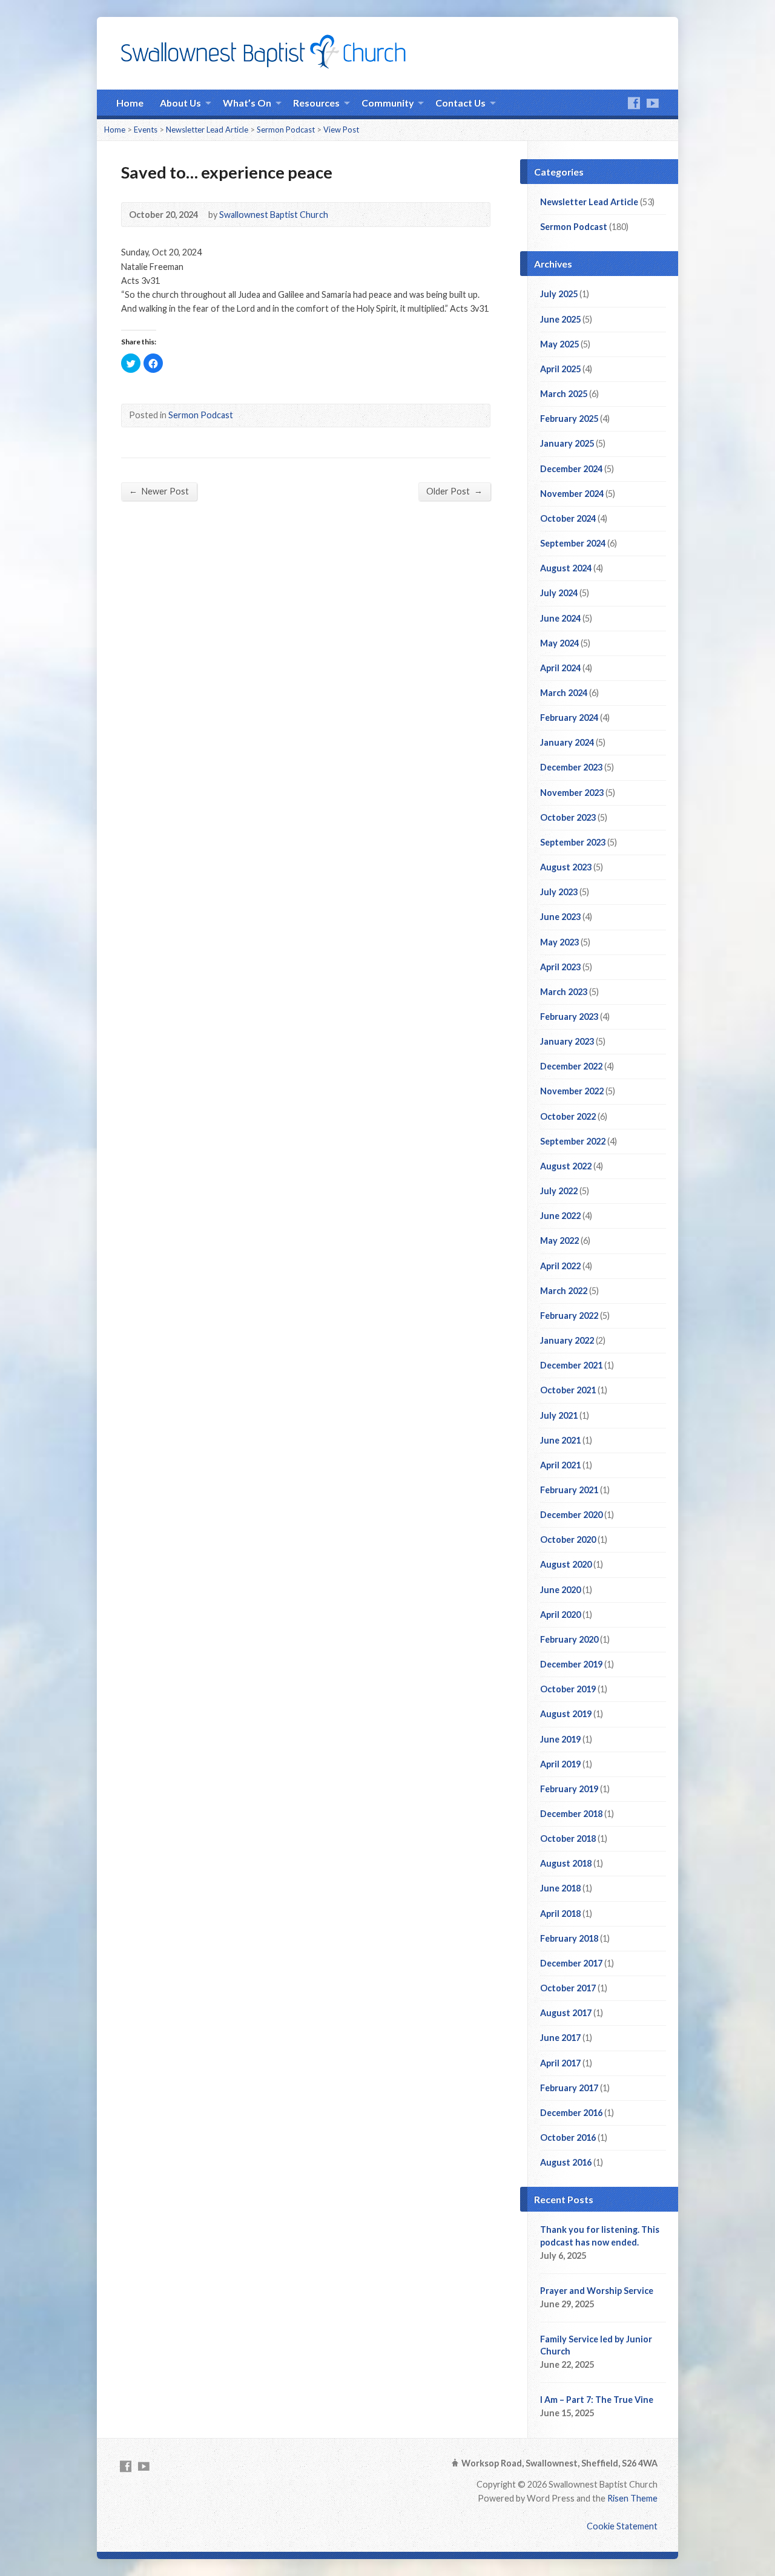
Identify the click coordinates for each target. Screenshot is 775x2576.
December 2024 (571, 469)
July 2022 (559, 1191)
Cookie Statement (622, 2526)
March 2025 (564, 394)
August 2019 (566, 1714)
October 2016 (568, 2137)
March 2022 (564, 1291)
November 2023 (572, 793)
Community (387, 103)
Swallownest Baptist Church (274, 215)
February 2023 (569, 1017)
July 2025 (559, 294)
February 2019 (569, 1789)
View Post (341, 130)
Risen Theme (632, 2498)
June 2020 (560, 1590)
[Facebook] (634, 103)
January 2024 (567, 742)
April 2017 (560, 2063)
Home (130, 103)
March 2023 (564, 992)
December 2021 (571, 1365)
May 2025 (559, 344)
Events (146, 130)
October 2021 (568, 1390)
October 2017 (568, 1988)
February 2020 (569, 1639)
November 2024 (572, 494)
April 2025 (560, 369)
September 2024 (573, 543)
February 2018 (569, 1938)
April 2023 (560, 967)
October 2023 (568, 817)
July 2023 (559, 892)
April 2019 (560, 1764)
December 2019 (571, 1664)
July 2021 (559, 1415)
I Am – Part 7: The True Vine (597, 2400)
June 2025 (560, 319)
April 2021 (560, 1465)
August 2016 (566, 2162)
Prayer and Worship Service (597, 2291)
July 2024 (559, 593)
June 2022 (560, 1216)
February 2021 (569, 1490)
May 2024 (559, 643)
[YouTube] (653, 103)
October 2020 (568, 1539)
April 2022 (560, 1266)
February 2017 (569, 2088)
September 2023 (573, 842)
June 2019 (560, 1739)
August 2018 (566, 1863)
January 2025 (567, 443)
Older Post (454, 491)
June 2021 (560, 1440)
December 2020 (571, 1515)
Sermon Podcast (286, 130)
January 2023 (567, 1041)
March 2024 (564, 693)
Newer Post (159, 491)
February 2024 (569, 718)
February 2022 (569, 1316)
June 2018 (560, 1888)
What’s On (247, 103)
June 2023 (560, 917)
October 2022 (568, 1116)
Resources (316, 103)
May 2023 (559, 942)
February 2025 (569, 419)
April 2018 (560, 1914)
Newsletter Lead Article (207, 130)
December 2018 (571, 1814)
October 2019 (568, 1689)
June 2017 (560, 2038)
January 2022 (567, 1340)
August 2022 (566, 1166)
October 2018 (568, 1838)
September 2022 (573, 1141)
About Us (180, 103)
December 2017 (571, 1963)
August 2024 (566, 568)
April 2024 (560, 668)
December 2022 (571, 1066)
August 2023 (566, 867)
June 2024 (560, 618)
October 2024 (568, 518)
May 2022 (559, 1240)
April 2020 (560, 1615)
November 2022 (572, 1091)
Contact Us (460, 103)
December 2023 (571, 767)
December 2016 (571, 2113)
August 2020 (566, 1564)
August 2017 (566, 2013)
